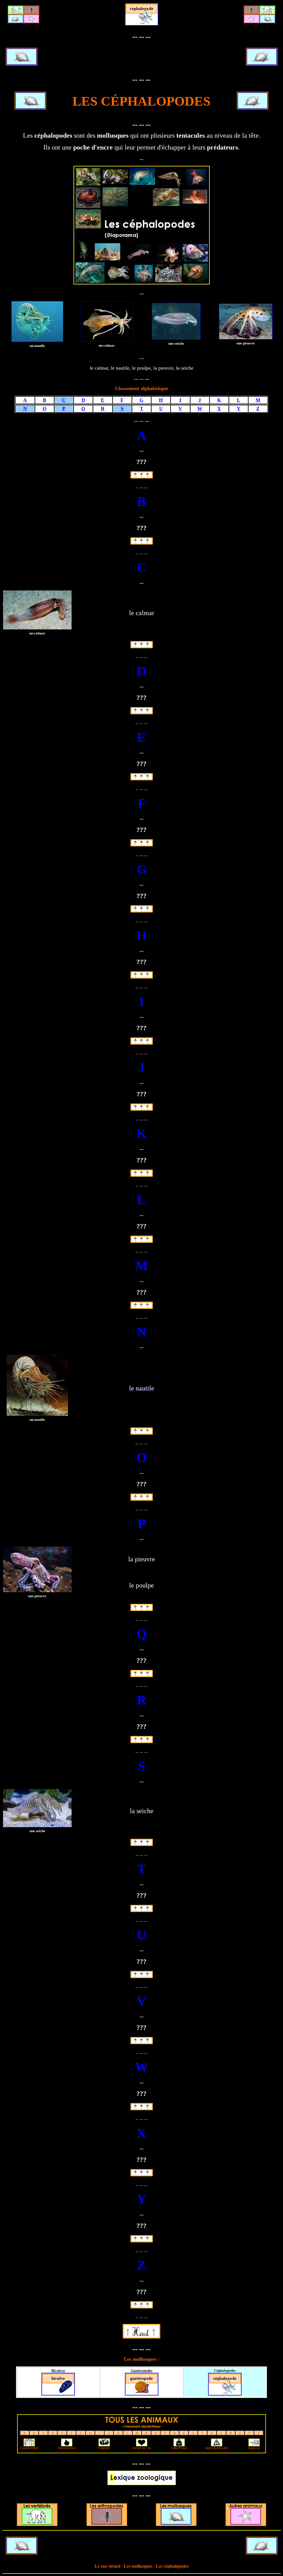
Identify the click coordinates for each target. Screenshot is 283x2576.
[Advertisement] (141, 57)
